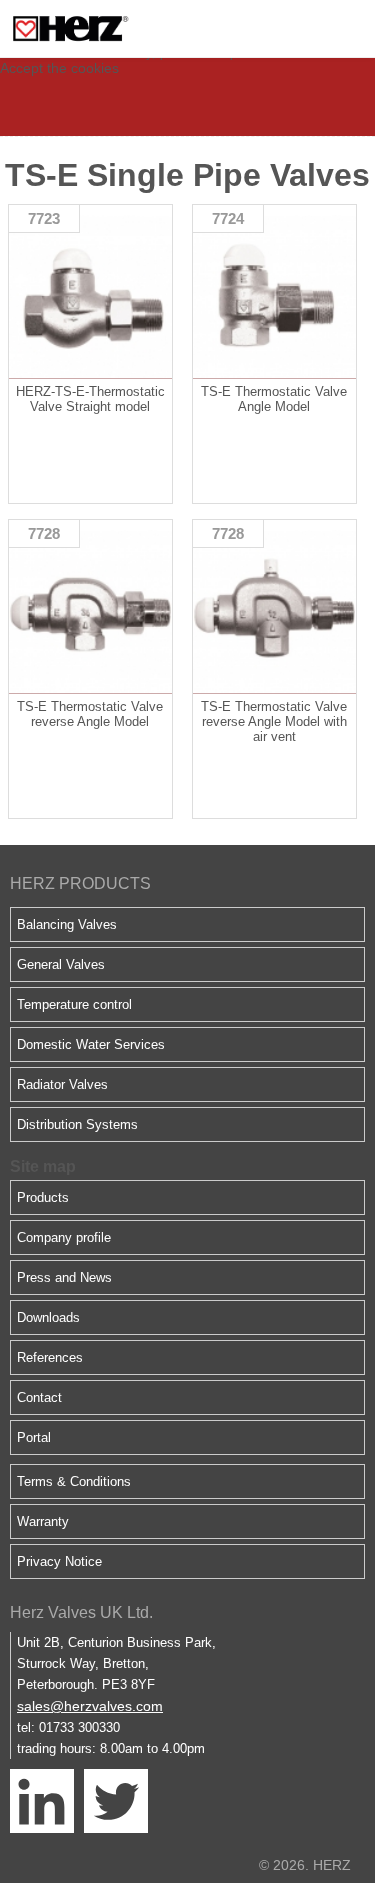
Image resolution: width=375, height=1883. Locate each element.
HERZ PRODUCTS (80, 883)
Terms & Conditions (74, 1481)
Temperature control (74, 1004)
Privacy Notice (59, 1561)
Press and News (64, 1277)
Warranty (43, 1521)
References (50, 1357)
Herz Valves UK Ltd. (81, 1612)
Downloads (48, 1317)
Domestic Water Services (91, 1044)
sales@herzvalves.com (90, 1706)
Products (43, 1197)
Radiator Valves (62, 1084)
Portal (34, 1437)
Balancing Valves (67, 924)
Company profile (64, 1237)
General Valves (61, 964)
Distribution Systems (77, 1124)
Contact (39, 1397)
